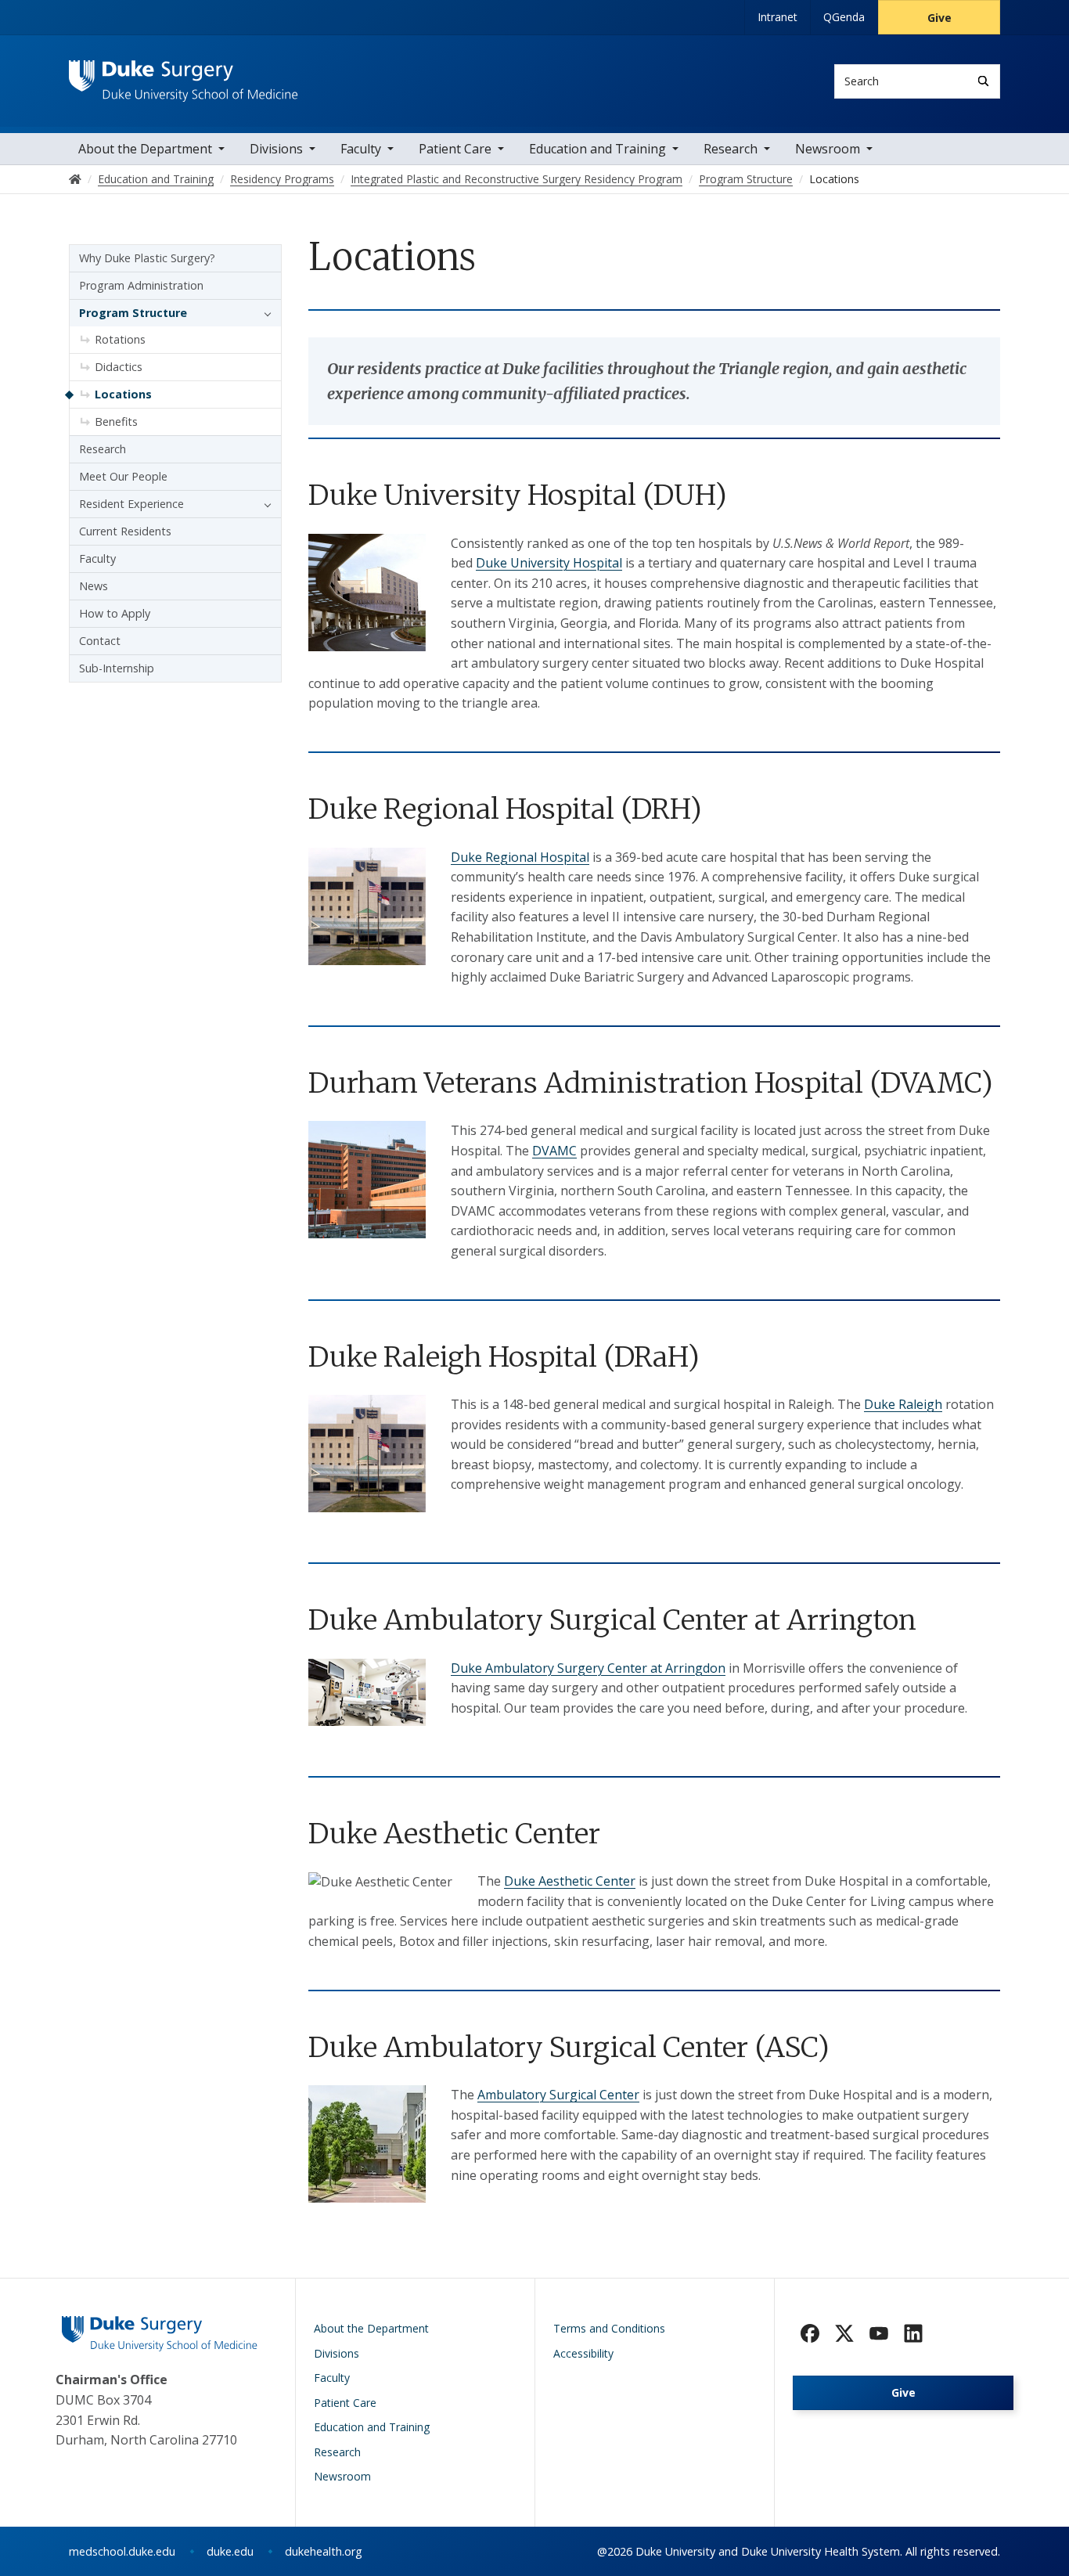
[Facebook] (810, 2333)
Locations (123, 394)
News (94, 586)
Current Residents (125, 531)
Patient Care (455, 149)
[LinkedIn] (913, 2333)
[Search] (983, 81)
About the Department (145, 149)
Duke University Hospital (549, 563)
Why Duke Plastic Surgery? (147, 258)
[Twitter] (844, 2333)
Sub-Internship (117, 668)
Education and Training (597, 149)
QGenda (844, 17)
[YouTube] (879, 2333)
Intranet (777, 17)
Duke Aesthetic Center (570, 1881)
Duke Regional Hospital (520, 857)
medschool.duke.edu (122, 2551)
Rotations (120, 339)
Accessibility (583, 2353)
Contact (100, 641)
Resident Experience (131, 504)
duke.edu (230, 2551)
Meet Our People (123, 476)
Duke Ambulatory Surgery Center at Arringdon (588, 1668)
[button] (264, 313)
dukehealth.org (324, 2551)
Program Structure (133, 313)
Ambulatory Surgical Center (558, 2095)
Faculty (361, 149)
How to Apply (115, 613)
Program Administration (141, 285)
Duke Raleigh (903, 1404)
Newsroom (828, 149)
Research (731, 149)
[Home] (184, 75)
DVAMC (554, 1151)
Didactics (119, 367)
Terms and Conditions (609, 2328)
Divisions (276, 149)
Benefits (116, 422)
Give (939, 18)
